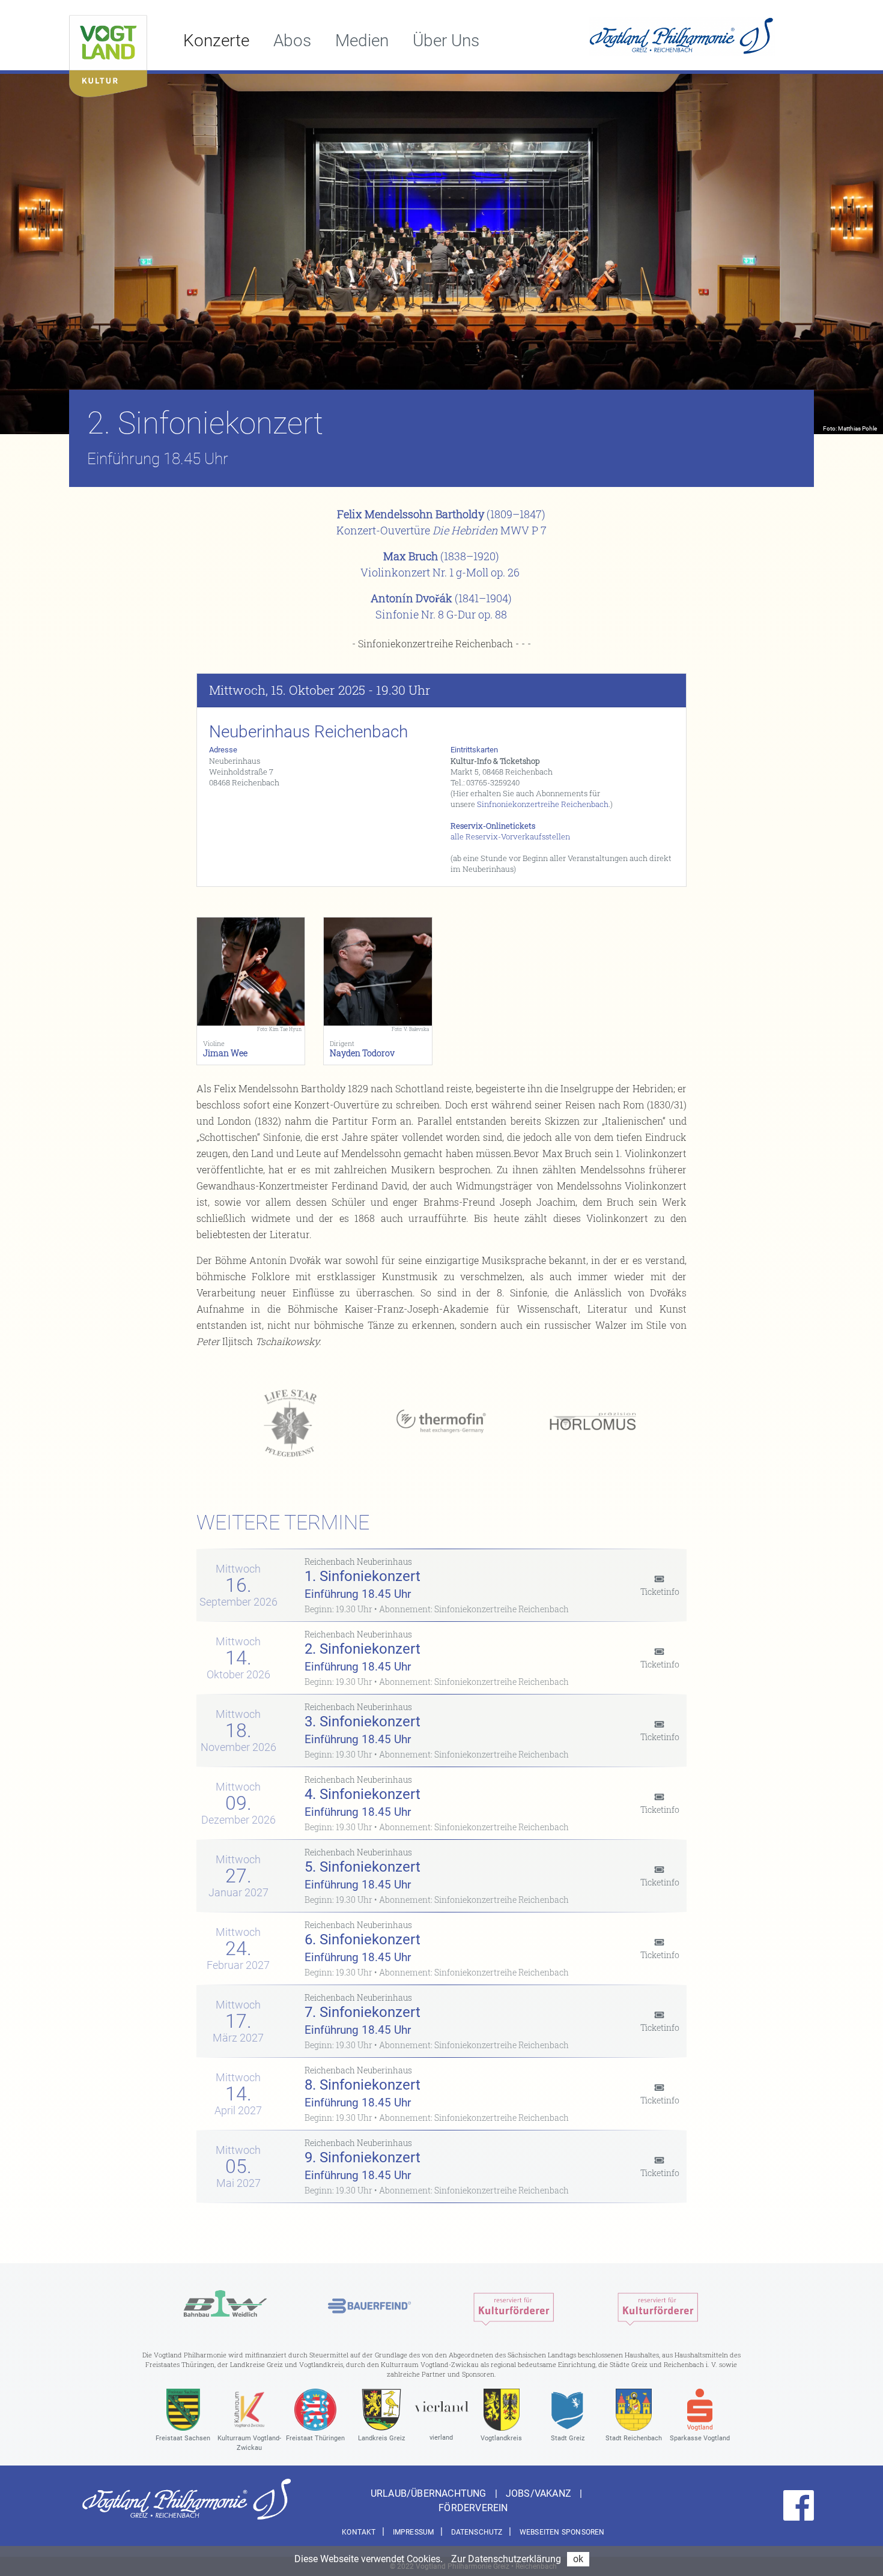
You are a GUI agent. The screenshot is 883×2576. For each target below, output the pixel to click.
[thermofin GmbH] (441, 1422)
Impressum (414, 2532)
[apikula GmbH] (514, 2306)
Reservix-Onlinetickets (493, 826)
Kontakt (359, 2532)
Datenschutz (477, 2532)
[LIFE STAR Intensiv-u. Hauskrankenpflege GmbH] (290, 1422)
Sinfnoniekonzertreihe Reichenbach (543, 804)
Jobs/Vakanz (540, 2493)
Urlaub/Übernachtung (430, 2493)
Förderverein (473, 2508)
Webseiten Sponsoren (562, 2532)
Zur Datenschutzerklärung (506, 2559)
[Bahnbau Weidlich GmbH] (225, 2306)
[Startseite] (108, 53)
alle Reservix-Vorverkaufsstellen (510, 836)
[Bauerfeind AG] (369, 2306)
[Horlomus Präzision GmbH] (593, 1422)
